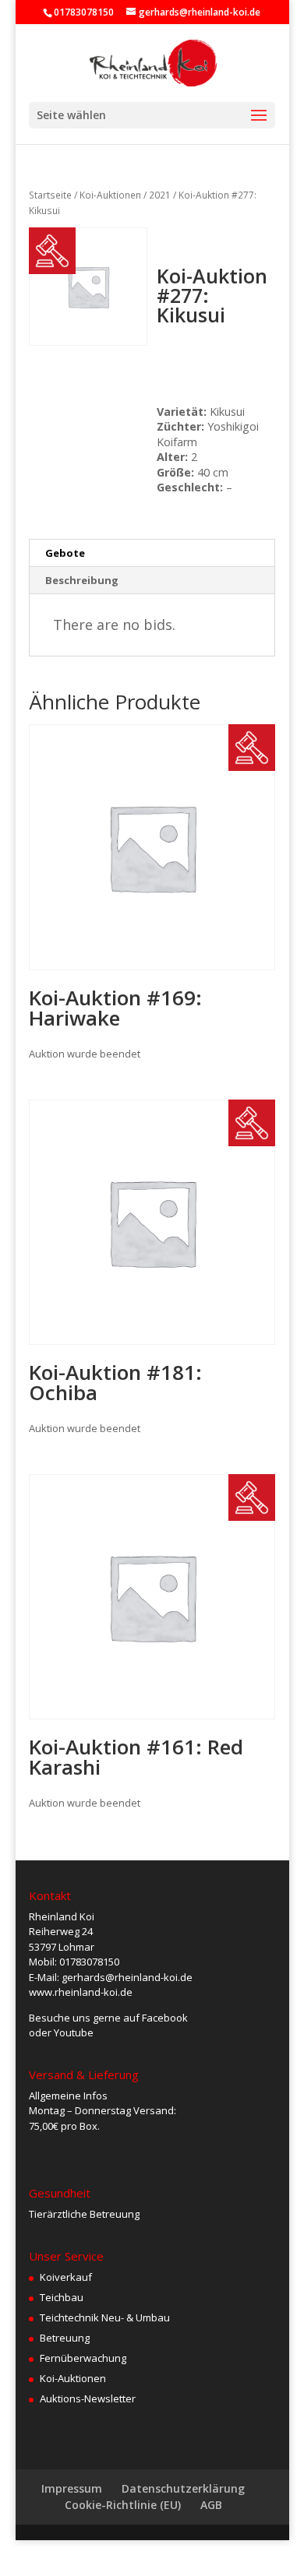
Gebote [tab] (65, 553)
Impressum (72, 2488)
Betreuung (65, 2338)
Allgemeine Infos (68, 2096)
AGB (211, 2505)
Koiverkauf (66, 2277)
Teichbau (62, 2297)
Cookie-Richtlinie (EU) (123, 2505)
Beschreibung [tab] (82, 580)
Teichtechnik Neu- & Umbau (105, 2317)
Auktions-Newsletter (88, 2398)
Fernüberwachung (83, 2358)
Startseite (50, 195)
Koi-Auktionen (110, 195)
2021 (160, 195)
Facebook (165, 2018)
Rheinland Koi (62, 1916)
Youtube (74, 2032)
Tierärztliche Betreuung (84, 2214)
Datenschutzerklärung (183, 2488)
